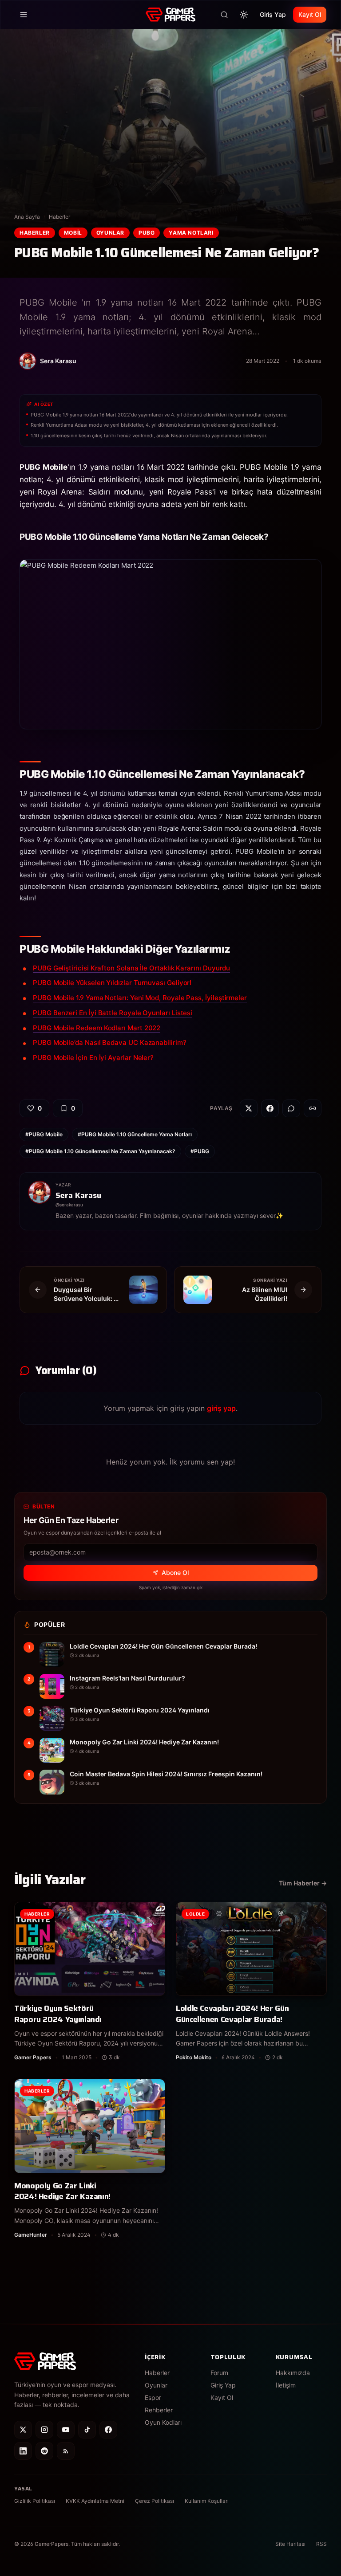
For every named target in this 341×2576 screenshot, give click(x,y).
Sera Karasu (78, 1195)
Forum (219, 2373)
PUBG (147, 233)
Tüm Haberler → (303, 1883)
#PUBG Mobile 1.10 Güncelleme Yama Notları (135, 1134)
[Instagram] (44, 2430)
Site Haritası (290, 2544)
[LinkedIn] (23, 2451)
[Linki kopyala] (313, 1108)
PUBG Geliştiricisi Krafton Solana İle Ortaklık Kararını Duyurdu (131, 968)
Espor (153, 2397)
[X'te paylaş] (249, 1108)
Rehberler (159, 2410)
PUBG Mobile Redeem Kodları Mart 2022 (97, 1028)
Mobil (73, 233)
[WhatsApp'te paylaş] (291, 1108)
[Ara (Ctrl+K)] (224, 15)
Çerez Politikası (155, 2501)
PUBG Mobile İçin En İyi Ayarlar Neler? (93, 1058)
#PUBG (200, 1151)
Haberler (59, 217)
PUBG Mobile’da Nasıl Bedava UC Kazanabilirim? (110, 1043)
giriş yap (221, 1408)
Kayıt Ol (310, 14)
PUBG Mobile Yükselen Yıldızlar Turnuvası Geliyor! (112, 983)
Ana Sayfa (27, 217)
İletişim (286, 2385)
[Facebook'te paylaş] (270, 1108)
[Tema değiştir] (244, 15)
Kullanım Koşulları (207, 2501)
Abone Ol (175, 1573)
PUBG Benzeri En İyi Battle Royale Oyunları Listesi (113, 1013)
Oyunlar (110, 233)
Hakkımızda (293, 2373)
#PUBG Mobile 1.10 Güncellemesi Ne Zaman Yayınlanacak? (100, 1151)
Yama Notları (191, 233)
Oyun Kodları (163, 2422)
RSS (321, 2544)
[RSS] (66, 2451)
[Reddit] (44, 2451)
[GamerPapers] (170, 15)
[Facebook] (108, 2430)
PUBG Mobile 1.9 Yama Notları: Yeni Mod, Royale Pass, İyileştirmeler (140, 998)
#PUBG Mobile (44, 1134)
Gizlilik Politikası (35, 2501)
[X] (23, 2430)
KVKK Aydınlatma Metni (95, 2501)
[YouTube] (66, 2430)
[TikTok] (87, 2430)
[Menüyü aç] (24, 15)
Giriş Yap (273, 14)
